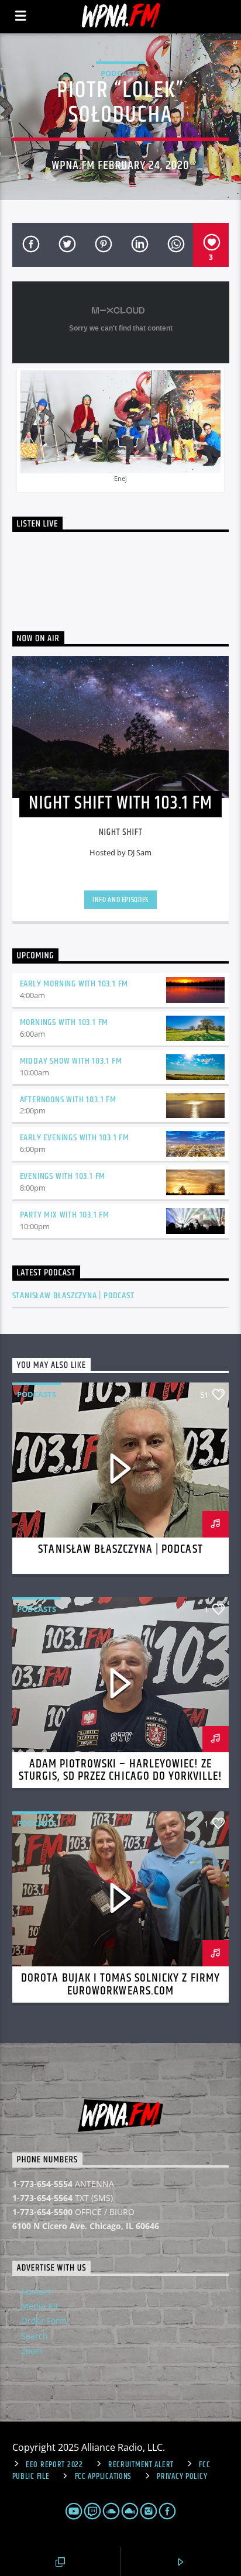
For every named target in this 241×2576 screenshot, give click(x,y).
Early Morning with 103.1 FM (74, 984)
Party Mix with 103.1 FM (65, 1215)
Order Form (44, 2321)
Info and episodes (120, 900)
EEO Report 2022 (54, 2465)
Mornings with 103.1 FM (64, 1022)
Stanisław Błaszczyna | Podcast (73, 1296)
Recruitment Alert (141, 2465)
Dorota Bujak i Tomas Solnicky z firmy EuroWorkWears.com (120, 1985)
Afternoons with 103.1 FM (68, 1100)
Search (35, 2336)
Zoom (32, 2350)
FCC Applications (104, 2477)
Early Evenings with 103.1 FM (75, 1138)
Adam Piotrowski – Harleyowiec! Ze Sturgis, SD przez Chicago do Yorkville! (121, 1770)
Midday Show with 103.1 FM (71, 1061)
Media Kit (40, 2306)
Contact (36, 2291)
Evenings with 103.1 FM (63, 1176)
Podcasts (120, 73)
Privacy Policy (182, 2477)
